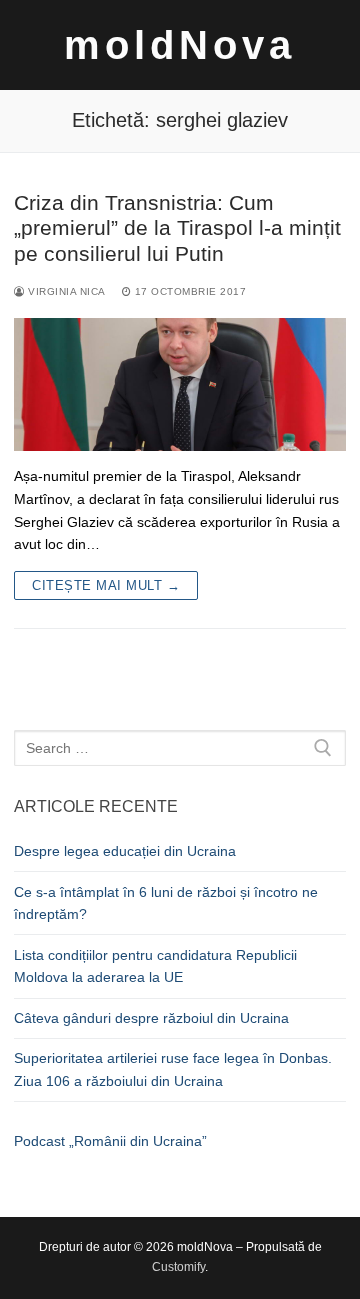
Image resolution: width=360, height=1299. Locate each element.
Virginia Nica (65, 291)
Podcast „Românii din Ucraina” (110, 1141)
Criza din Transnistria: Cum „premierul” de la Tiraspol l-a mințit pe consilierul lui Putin (177, 228)
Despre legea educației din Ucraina (125, 851)
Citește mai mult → (106, 585)
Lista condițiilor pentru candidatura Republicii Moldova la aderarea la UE (155, 966)
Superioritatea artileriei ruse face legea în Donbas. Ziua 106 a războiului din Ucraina (173, 1069)
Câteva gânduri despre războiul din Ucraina (151, 1018)
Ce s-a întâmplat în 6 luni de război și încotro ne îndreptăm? (166, 903)
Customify (178, 1267)
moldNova (180, 45)
